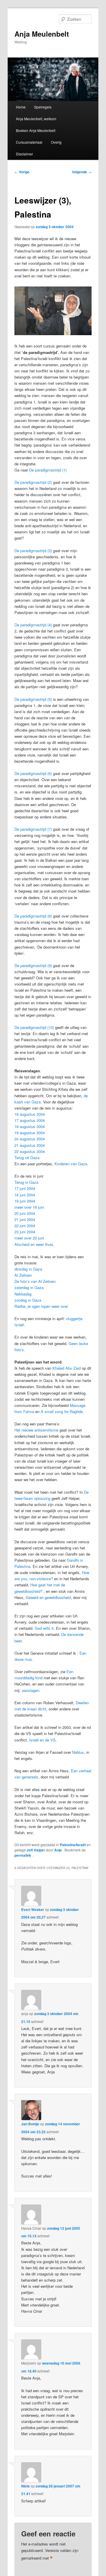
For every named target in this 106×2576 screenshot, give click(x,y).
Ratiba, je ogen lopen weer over (41, 1306)
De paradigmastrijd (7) (33, 829)
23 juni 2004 (25, 1232)
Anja (58, 1850)
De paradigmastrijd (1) (48, 470)
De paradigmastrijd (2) (33, 482)
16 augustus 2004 (30, 1114)
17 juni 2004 (25, 1188)
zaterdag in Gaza (29, 1287)
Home (21, 107)
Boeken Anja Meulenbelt (36, 130)
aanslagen (30, 1690)
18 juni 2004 (25, 1195)
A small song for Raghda (62, 1411)
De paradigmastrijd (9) (33, 965)
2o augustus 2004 (30, 1139)
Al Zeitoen (23, 1275)
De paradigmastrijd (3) (33, 551)
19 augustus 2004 (30, 1133)
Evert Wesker (33, 1909)
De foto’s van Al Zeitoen (35, 1281)
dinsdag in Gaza (28, 1269)
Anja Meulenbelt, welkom (36, 119)
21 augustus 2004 (30, 1145)
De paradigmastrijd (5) (34, 699)
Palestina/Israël (73, 1845)
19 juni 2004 (25, 1201)
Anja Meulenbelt (42, 34)
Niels (25, 2486)
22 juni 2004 (25, 1226)
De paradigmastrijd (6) (33, 773)
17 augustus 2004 (30, 1120)
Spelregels (43, 107)
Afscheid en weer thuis (34, 1244)
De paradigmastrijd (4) (34, 625)
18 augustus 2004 (30, 1126)
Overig (56, 142)
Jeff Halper (36, 1850)
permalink (23, 1855)
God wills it (44, 1628)
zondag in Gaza (28, 1300)
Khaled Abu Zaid (67, 1368)
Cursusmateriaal (29, 142)
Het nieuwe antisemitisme (37, 1430)
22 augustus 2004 (30, 1151)
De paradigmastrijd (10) (34, 1027)
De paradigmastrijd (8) (33, 916)
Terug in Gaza (26, 1182)
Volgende (82, 172)
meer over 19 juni (29, 1207)
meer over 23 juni (29, 1238)
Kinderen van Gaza (71, 1164)
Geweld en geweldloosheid (48, 1597)
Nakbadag (23, 1294)
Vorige (22, 172)
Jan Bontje (30, 2124)
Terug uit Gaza (27, 1158)
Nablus (78, 1752)
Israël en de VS (42, 1740)
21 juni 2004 (25, 1219)
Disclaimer (24, 154)
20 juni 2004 (25, 1213)
